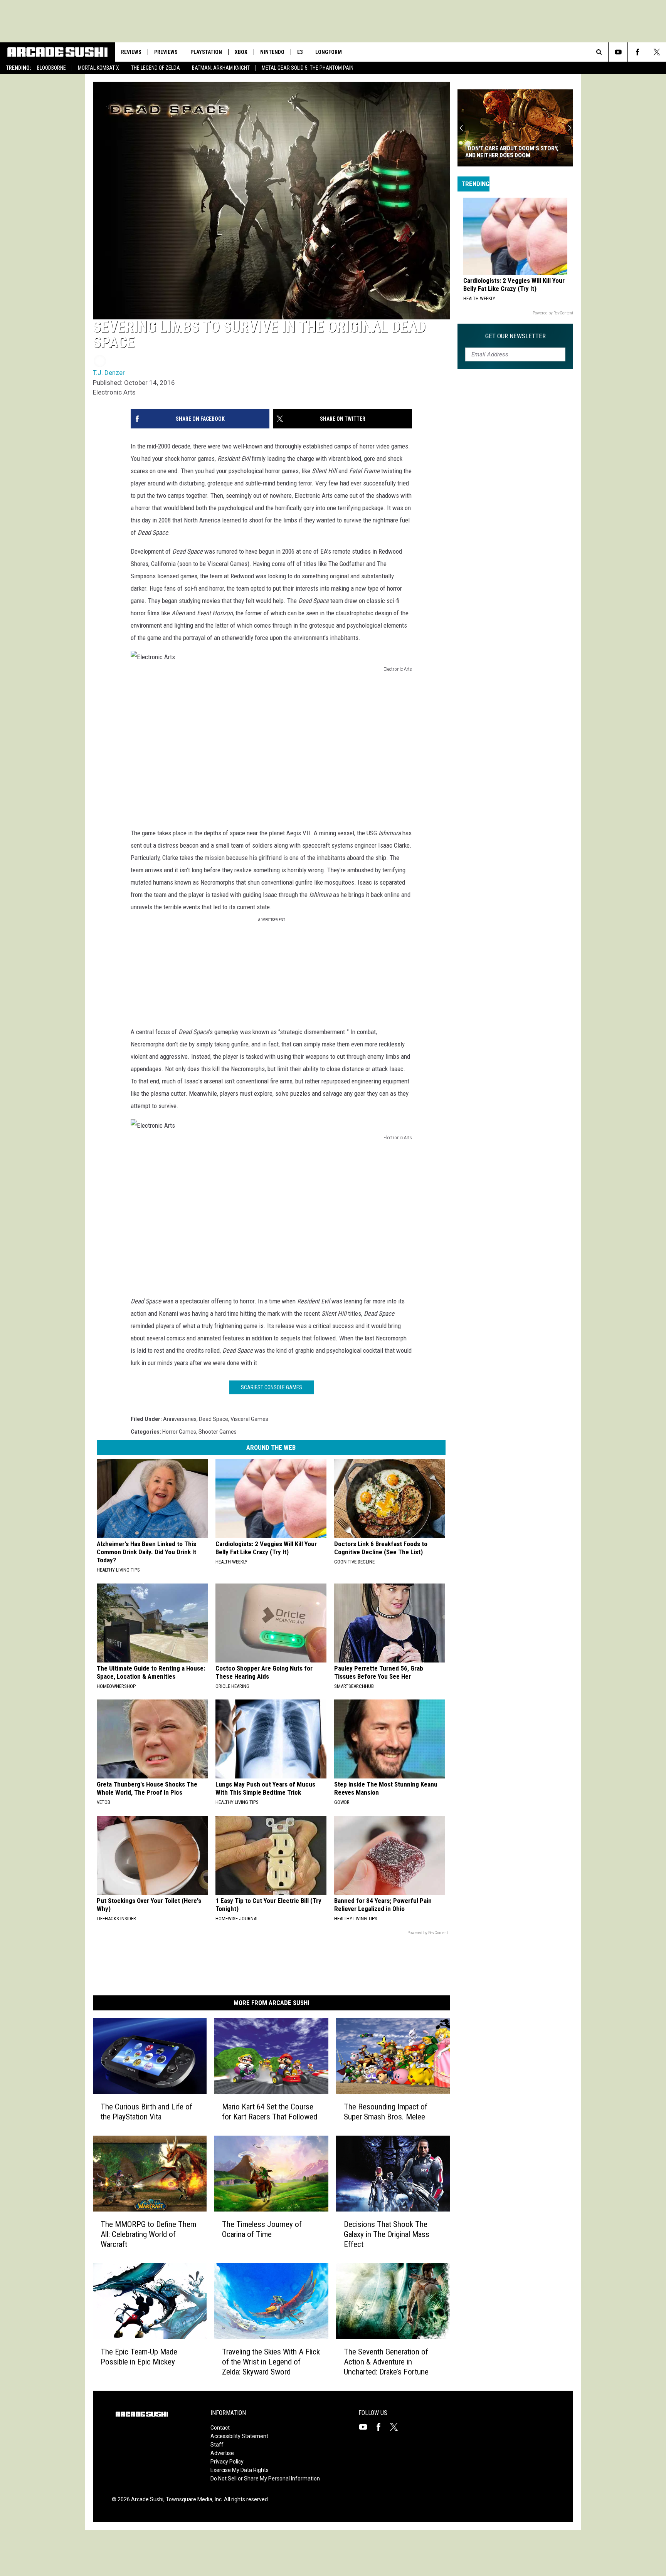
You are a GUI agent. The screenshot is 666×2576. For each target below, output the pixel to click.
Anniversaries (180, 1419)
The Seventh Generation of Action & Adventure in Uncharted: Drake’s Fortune (386, 2362)
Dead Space (214, 1419)
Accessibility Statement (239, 2436)
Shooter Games (218, 1432)
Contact (220, 2428)
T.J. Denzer (109, 373)
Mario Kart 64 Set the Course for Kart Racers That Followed (270, 2112)
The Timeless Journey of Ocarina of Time (262, 2229)
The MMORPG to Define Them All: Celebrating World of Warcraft (148, 2234)
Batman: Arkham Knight (221, 68)
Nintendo (272, 52)
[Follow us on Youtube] (618, 52)
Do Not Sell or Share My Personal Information (265, 2479)
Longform (329, 52)
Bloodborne (51, 68)
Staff (217, 2445)
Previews (166, 52)
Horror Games (179, 1432)
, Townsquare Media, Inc (193, 2499)
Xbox (241, 52)
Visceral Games (249, 1419)
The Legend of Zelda (156, 68)
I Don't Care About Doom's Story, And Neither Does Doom (512, 152)
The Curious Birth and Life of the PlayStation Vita (146, 2112)
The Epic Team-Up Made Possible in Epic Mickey (139, 2357)
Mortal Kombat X (98, 68)
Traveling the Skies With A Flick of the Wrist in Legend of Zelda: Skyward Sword (271, 2362)
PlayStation (206, 52)
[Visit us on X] (397, 2427)
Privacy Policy (227, 2462)
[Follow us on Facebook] (637, 52)
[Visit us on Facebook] (382, 2427)
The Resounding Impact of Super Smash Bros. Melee (386, 2112)
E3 (300, 52)
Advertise (222, 2453)
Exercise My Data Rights (240, 2470)
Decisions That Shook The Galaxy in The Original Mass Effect (387, 2234)
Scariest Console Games (272, 1387)
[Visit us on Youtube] (366, 2427)
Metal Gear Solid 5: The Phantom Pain (308, 68)
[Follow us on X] (657, 52)
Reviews (131, 52)
